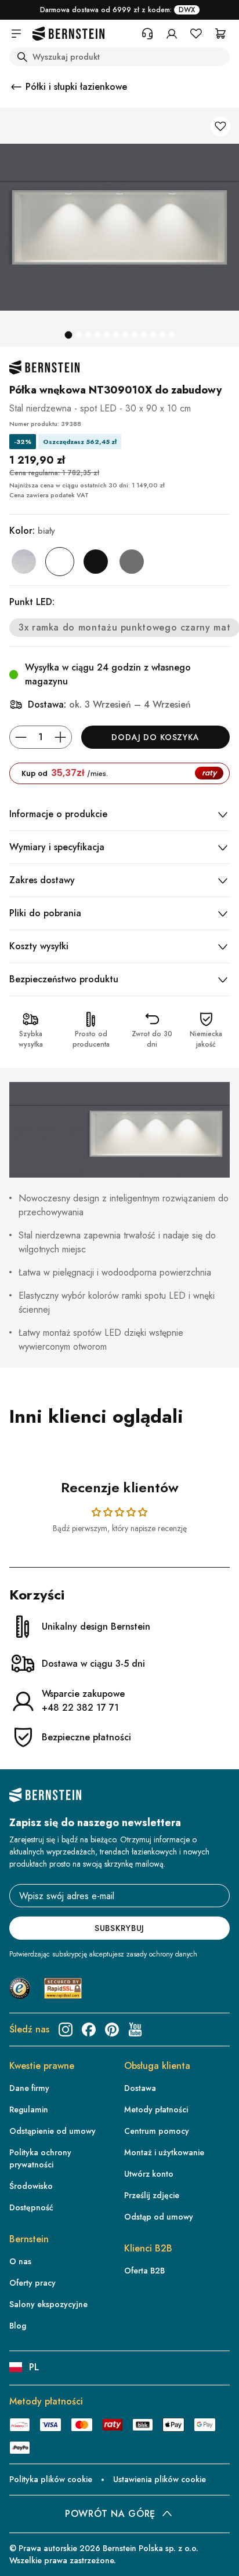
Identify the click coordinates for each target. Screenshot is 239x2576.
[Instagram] (66, 2030)
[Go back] (16, 87)
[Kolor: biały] (60, 562)
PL (34, 2367)
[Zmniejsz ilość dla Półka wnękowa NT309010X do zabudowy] (21, 737)
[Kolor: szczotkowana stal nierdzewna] (24, 562)
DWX (187, 10)
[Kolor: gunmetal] (132, 562)
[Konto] (172, 34)
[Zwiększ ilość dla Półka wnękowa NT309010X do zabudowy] (60, 737)
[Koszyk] (220, 34)
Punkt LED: (32, 602)
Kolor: (32, 531)
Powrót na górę (110, 2514)
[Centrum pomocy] (147, 34)
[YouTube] (135, 2030)
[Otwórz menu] (16, 34)
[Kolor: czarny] (96, 562)
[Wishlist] (196, 34)
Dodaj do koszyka (155, 737)
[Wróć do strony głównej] (68, 34)
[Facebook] (89, 2030)
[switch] (213, 2559)
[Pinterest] (112, 2030)
